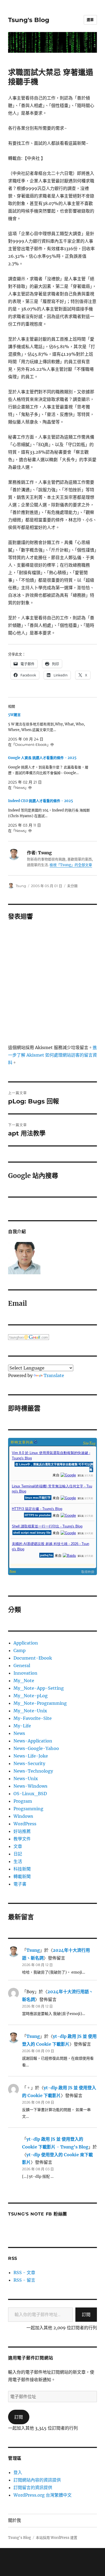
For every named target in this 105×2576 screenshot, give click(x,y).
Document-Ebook (33, 1658)
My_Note (24, 1681)
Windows (23, 1816)
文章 (18, 1846)
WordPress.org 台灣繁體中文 (43, 2495)
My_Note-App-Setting (39, 1688)
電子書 (20, 1884)
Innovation (25, 1673)
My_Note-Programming (40, 1703)
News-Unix (26, 1779)
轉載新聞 (22, 1876)
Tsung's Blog (29, 20)
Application (26, 1643)
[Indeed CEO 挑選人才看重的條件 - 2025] (50, 816)
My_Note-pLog (31, 1696)
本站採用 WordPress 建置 (57, 2538)
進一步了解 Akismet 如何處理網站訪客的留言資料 (52, 1055)
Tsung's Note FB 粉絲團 (38, 2214)
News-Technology (33, 1771)
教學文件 (22, 1839)
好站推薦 (22, 1831)
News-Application (33, 1741)
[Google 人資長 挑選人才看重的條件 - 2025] (50, 773)
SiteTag (89, 1443)
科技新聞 (22, 1869)
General (22, 1665)
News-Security (29, 1763)
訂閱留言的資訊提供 (33, 2487)
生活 (18, 1861)
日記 (18, 1854)
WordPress (25, 1824)
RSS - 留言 (24, 2280)
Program (23, 1801)
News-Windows (30, 1786)
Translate (54, 1375)
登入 (18, 2472)
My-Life (22, 1726)
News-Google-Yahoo (36, 1748)
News (19, 1733)
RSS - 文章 (24, 2272)
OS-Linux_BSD (30, 1794)
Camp (20, 1650)
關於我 (15, 2520)
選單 (90, 20)
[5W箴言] (50, 730)
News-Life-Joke (31, 1756)
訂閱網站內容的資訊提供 (37, 2480)
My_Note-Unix (30, 1711)
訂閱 (86, 2314)
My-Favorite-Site (33, 1718)
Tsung (21, 886)
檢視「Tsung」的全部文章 (71, 865)
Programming (28, 1809)
